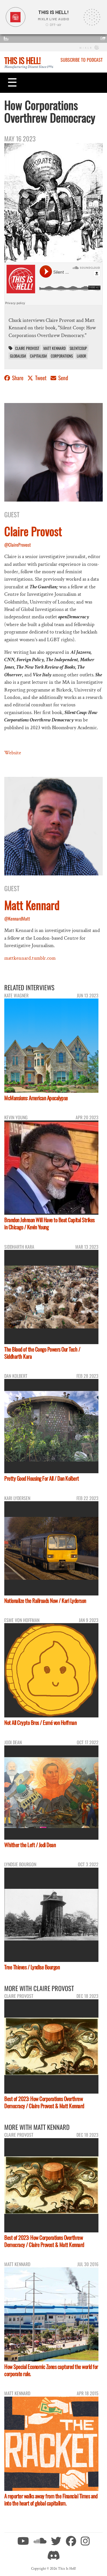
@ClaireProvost (18, 545)
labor (81, 356)
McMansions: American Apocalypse (36, 1098)
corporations (62, 356)
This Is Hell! (22, 60)
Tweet (41, 378)
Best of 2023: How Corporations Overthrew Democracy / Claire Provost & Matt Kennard (44, 2102)
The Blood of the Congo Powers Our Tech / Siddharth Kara (42, 1353)
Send (63, 378)
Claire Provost (27, 348)
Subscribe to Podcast (82, 60)
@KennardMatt (17, 919)
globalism (18, 356)
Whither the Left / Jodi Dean (30, 1845)
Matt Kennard (54, 348)
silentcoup (78, 348)
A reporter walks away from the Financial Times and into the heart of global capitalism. (51, 2499)
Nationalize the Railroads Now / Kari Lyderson (45, 1600)
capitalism (38, 356)
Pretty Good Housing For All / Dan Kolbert (42, 1478)
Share (18, 378)
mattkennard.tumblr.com (30, 958)
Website (13, 753)
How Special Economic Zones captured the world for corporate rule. (51, 2370)
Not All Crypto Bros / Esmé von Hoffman (40, 1722)
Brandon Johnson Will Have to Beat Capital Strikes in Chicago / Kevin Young (50, 1223)
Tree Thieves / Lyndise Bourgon (32, 1967)
